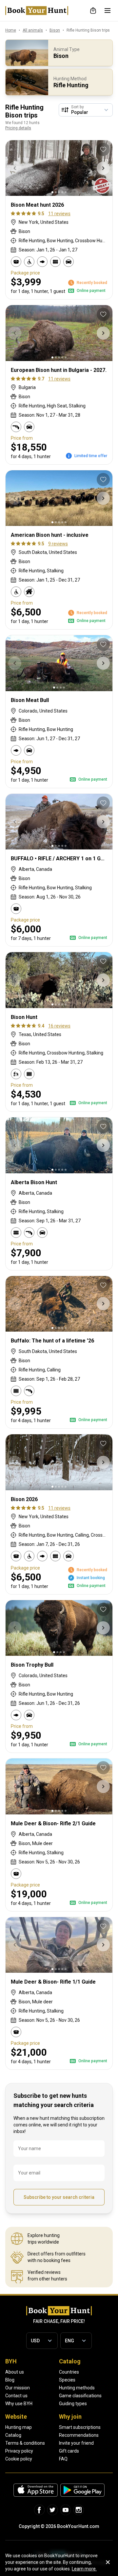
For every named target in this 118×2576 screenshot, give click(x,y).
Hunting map (19, 2427)
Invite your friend (76, 2443)
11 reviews (59, 214)
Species (67, 2380)
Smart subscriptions (80, 2427)
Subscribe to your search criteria (59, 2197)
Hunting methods (77, 2388)
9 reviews (58, 544)
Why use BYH (19, 2404)
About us (15, 2372)
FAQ (63, 2459)
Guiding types (73, 2404)
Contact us (16, 2396)
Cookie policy (19, 2459)
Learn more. (84, 2569)
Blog (10, 2380)
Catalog (13, 2435)
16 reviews (59, 1026)
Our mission (18, 2388)
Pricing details (18, 128)
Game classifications (80, 2396)
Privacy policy (19, 2451)
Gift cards (69, 2451)
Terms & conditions (25, 2443)
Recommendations (79, 2435)
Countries (69, 2372)
